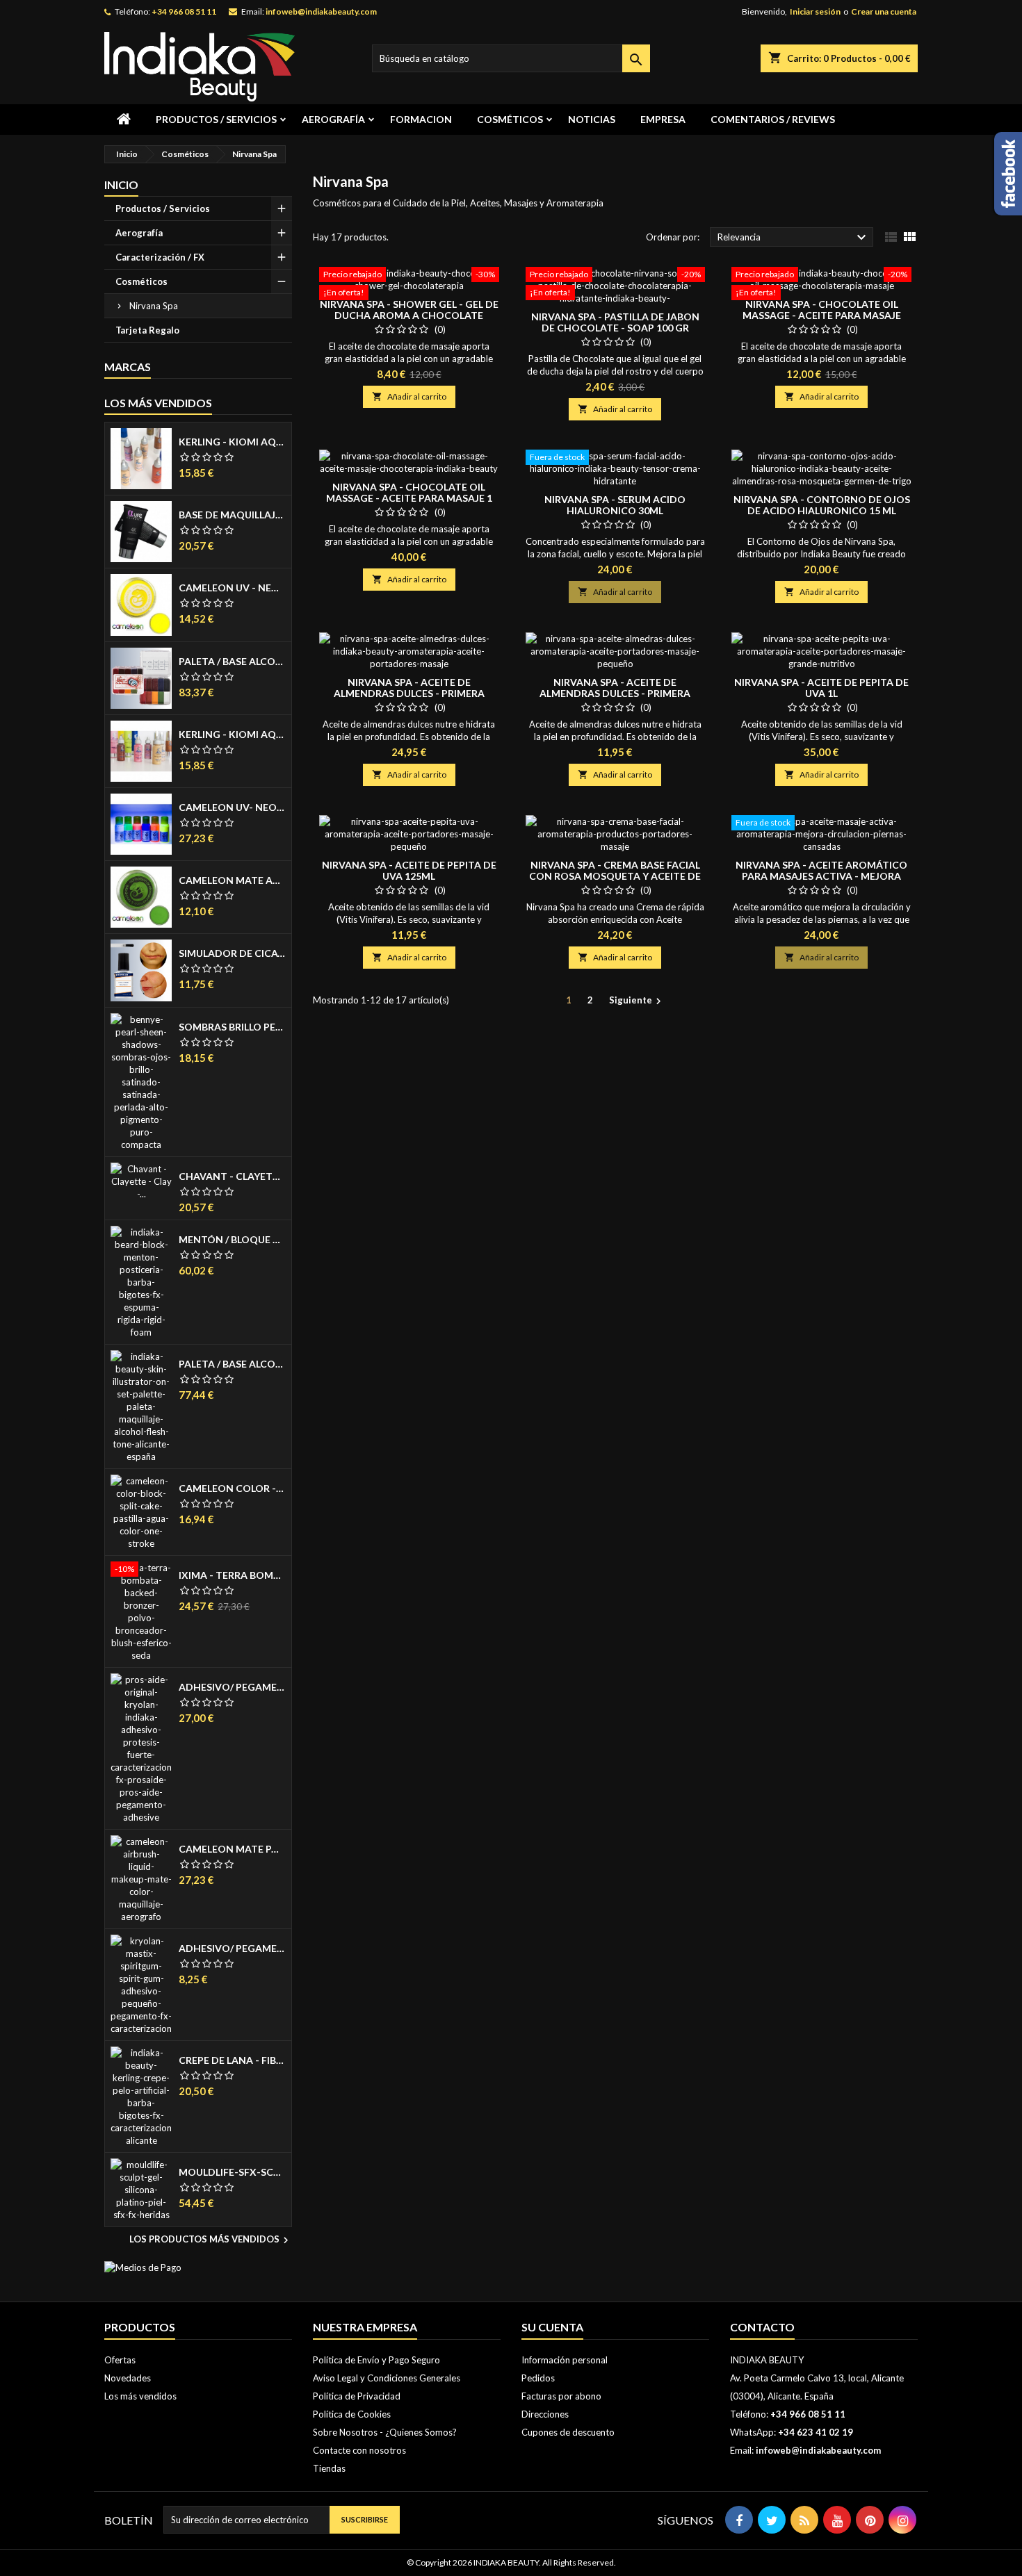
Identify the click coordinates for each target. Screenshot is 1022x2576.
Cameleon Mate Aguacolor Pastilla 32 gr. (232, 880)
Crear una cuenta (884, 11)
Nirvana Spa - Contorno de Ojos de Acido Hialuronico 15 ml (822, 505)
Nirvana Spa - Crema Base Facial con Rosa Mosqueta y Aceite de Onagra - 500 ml (615, 876)
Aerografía (333, 119)
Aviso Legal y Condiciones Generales (387, 2378)
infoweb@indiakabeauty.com (321, 11)
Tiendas (329, 2468)
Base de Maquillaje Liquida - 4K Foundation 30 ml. (232, 515)
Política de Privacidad (357, 2396)
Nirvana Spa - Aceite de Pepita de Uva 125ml (409, 870)
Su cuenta (552, 2327)
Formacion (421, 119)
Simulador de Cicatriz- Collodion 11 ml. (232, 953)
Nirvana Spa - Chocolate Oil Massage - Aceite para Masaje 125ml (822, 315)
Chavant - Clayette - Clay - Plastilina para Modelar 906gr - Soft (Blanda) (232, 1176)
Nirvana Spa (154, 306)
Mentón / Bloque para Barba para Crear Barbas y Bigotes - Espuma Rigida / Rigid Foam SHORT (232, 1240)
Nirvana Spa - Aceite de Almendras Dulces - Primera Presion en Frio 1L (409, 693)
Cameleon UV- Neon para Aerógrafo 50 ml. (232, 807)
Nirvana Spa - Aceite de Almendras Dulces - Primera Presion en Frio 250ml (615, 693)
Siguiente (637, 1001)
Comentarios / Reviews (773, 119)
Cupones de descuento (568, 2432)
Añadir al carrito (409, 396)
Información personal (565, 2360)
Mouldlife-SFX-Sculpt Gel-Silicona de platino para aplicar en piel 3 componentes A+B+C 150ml (232, 2172)
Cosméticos (510, 119)
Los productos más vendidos (211, 2240)
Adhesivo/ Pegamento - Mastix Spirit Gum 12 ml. (232, 1949)
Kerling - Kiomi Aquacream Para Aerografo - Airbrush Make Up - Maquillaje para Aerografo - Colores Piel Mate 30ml (232, 442)
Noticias (592, 119)
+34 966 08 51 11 (184, 11)
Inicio (121, 184)
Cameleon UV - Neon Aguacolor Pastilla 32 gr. (232, 588)
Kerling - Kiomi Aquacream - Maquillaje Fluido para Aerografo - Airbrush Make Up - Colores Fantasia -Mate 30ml (232, 735)
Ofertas (120, 2360)
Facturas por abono (561, 2396)
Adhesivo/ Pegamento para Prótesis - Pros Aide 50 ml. (232, 1687)
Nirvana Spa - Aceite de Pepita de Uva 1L (821, 688)
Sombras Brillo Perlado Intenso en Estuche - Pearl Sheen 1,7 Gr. (232, 1027)
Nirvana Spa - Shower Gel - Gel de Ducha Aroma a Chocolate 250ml (409, 315)
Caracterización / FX (160, 257)
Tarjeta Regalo (147, 330)
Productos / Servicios (216, 119)
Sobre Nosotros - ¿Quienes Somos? (385, 2432)
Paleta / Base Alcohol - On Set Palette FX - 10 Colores (232, 662)
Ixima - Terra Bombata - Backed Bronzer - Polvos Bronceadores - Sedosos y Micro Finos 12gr (232, 1575)
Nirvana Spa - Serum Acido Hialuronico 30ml (615, 505)
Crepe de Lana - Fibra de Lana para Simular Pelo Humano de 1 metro (232, 2060)
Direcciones (545, 2414)
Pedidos (538, 2378)
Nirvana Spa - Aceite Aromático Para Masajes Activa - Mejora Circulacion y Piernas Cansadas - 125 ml (822, 881)
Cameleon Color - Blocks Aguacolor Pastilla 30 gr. (232, 1488)
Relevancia (794, 238)
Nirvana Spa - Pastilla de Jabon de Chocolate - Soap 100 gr (615, 322)
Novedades (128, 2378)
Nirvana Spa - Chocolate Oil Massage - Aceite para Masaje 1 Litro (409, 498)
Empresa (663, 119)
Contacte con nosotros (359, 2450)
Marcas (128, 367)
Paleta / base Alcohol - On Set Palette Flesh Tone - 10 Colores (232, 1364)
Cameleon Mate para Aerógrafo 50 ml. (232, 1849)
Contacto (762, 2327)
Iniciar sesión (815, 11)
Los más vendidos (158, 403)
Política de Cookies (352, 2414)
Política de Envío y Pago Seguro (376, 2360)
